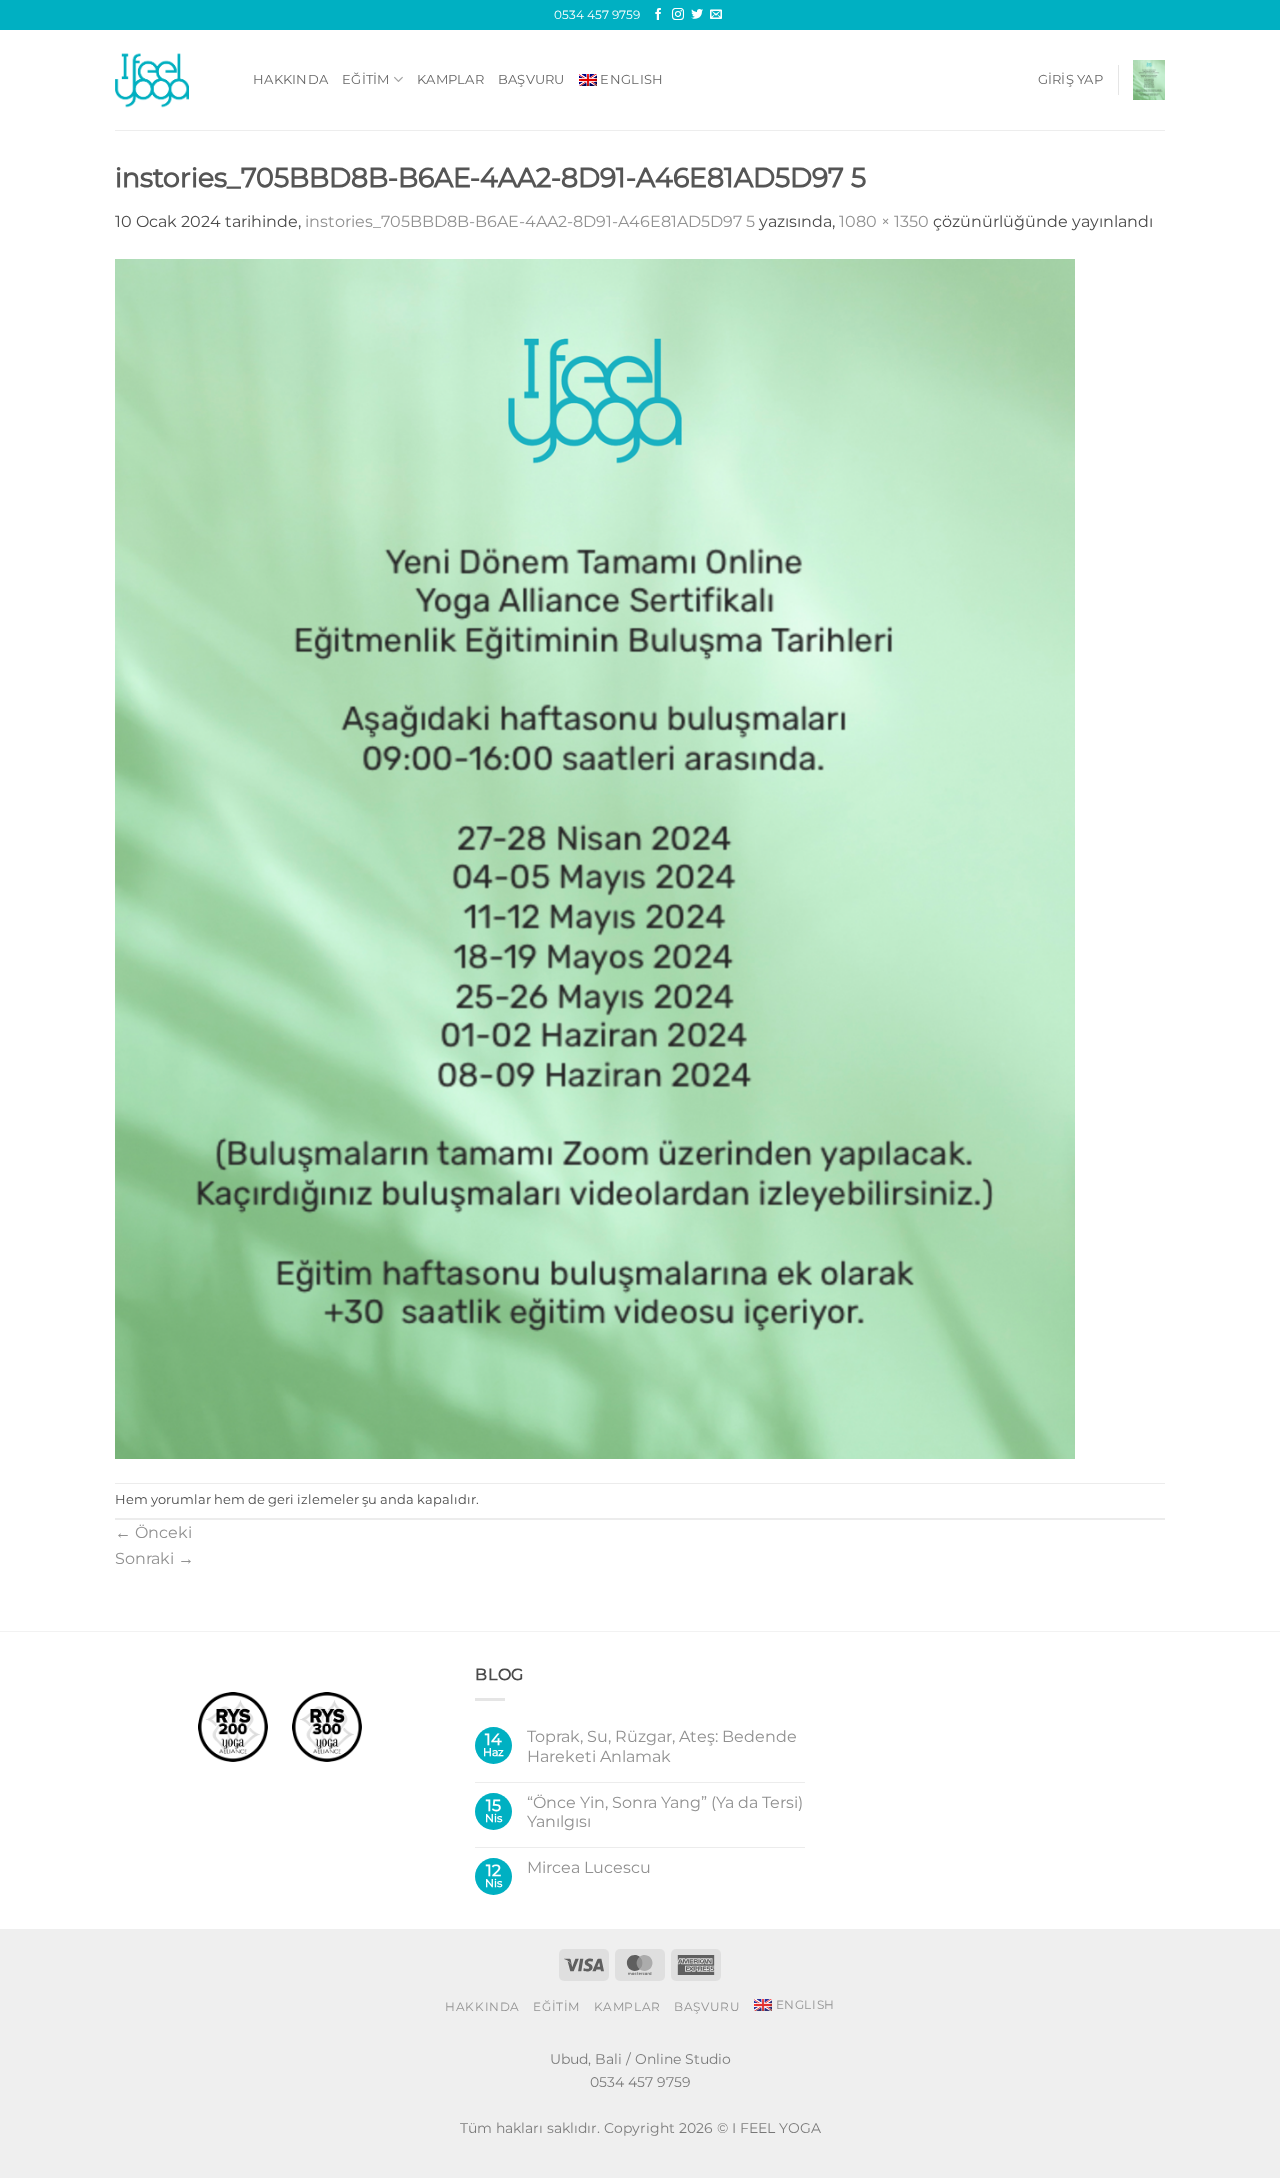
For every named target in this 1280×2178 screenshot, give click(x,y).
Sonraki (154, 1558)
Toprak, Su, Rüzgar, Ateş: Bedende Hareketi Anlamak (662, 1746)
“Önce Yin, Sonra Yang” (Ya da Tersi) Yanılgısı (665, 1812)
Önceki (153, 1532)
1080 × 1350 (884, 221)
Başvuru (531, 79)
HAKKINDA (290, 79)
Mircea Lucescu (589, 1867)
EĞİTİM (366, 79)
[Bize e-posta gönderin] (716, 15)
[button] (1070, 80)
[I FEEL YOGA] (169, 80)
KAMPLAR (450, 79)
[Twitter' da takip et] (697, 15)
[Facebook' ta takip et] (658, 15)
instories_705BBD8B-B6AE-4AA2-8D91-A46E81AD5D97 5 (530, 221)
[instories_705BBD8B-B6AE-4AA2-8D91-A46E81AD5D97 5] (595, 857)
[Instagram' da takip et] (678, 15)
